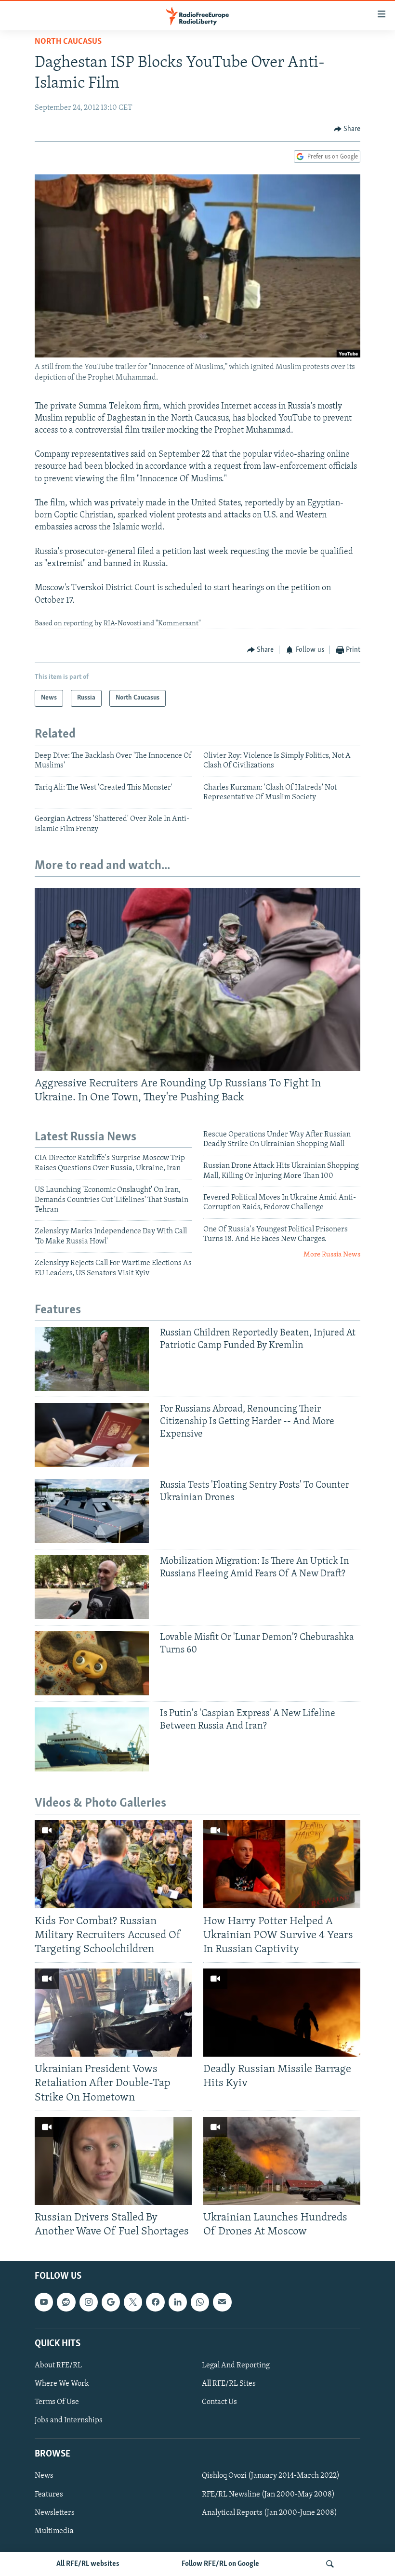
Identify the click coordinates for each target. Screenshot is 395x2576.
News (44, 2476)
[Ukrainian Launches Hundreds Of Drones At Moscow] (282, 2161)
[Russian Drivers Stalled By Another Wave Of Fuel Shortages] (113, 2161)
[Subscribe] (222, 2302)
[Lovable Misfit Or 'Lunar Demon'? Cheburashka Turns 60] (92, 1663)
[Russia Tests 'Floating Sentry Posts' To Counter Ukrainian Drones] (92, 1511)
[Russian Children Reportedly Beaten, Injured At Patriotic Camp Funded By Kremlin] (92, 1359)
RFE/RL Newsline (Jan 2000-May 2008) (268, 2495)
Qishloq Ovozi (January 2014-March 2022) (271, 2476)
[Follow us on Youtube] (44, 2302)
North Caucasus (68, 42)
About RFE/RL (58, 2365)
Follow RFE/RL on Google (220, 2564)
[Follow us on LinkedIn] (178, 2302)
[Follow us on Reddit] (66, 2302)
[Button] (347, 129)
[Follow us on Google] (111, 2302)
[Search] (330, 2564)
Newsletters (55, 2513)
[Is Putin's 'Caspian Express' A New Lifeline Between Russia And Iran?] (92, 1739)
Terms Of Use (57, 2402)
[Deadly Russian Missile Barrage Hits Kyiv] (282, 2013)
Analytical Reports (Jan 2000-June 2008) (270, 2513)
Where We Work (62, 2384)
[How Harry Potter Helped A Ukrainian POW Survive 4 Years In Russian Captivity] (282, 1864)
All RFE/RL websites (88, 2564)
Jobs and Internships (69, 2420)
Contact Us (219, 2402)
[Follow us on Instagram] (89, 2302)
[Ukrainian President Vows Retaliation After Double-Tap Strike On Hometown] (113, 2013)
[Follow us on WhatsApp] (200, 2302)
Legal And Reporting (236, 2365)
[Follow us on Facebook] (155, 2302)
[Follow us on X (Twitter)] (133, 2302)
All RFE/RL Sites (229, 2384)
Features (49, 2495)
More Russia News (332, 1255)
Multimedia (54, 2531)
